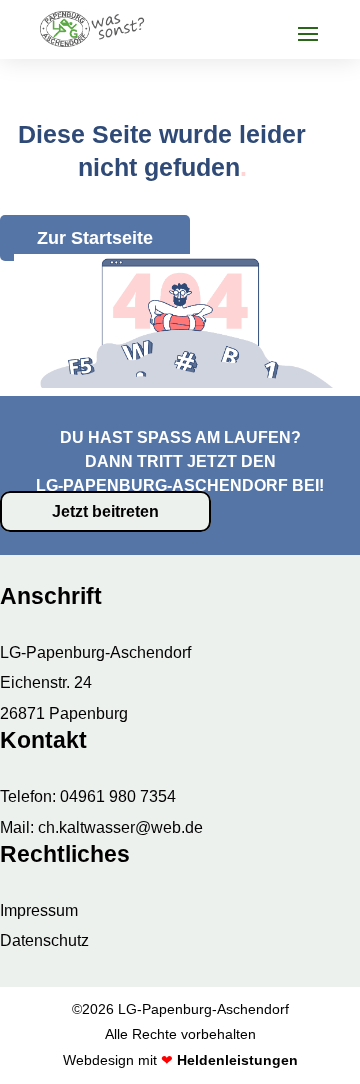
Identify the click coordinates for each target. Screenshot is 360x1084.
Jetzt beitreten (105, 511)
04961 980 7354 (118, 796)
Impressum (39, 910)
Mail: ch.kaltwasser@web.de (101, 827)
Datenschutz (44, 940)
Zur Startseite (95, 238)
